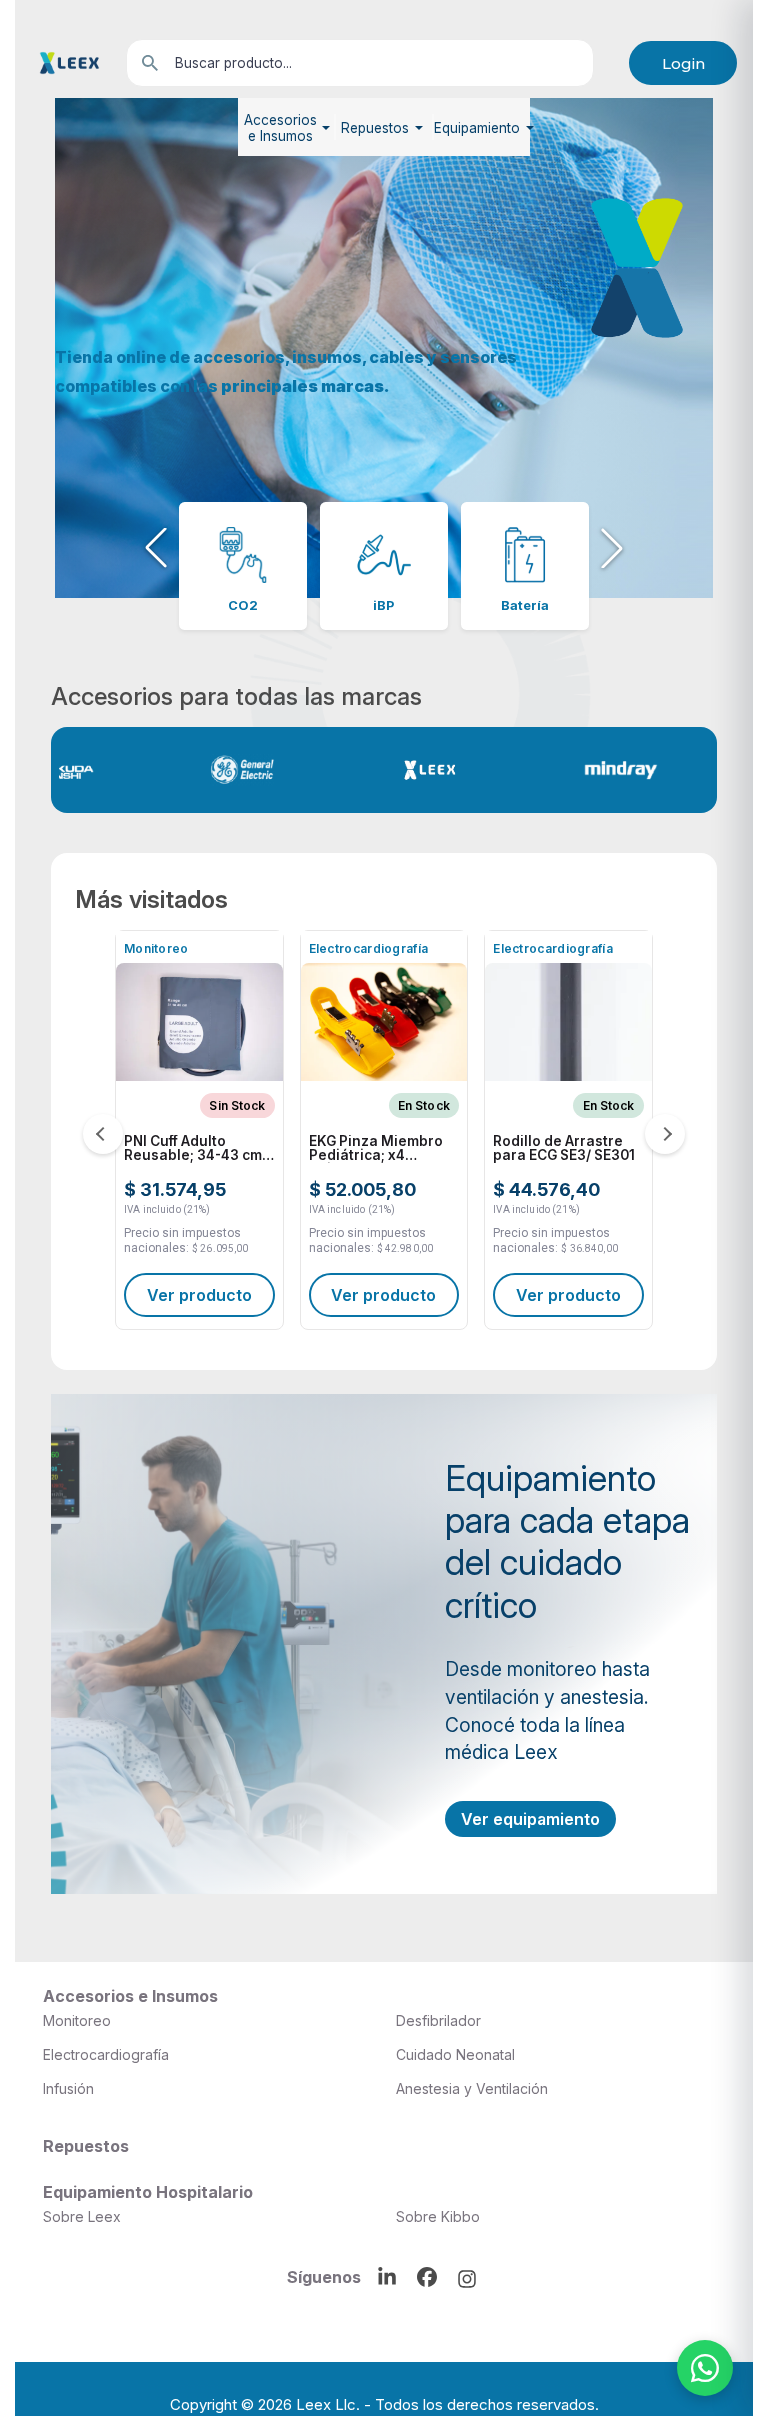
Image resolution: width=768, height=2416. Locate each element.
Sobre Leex (82, 2216)
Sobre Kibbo (438, 2216)
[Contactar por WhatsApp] (705, 2368)
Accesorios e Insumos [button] (280, 128)
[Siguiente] (665, 1134)
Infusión (68, 2088)
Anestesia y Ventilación (472, 2088)
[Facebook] (427, 2277)
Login (683, 63)
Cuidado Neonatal (455, 2054)
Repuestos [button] (375, 128)
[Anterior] (103, 1134)
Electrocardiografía (106, 2054)
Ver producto (222, 1295)
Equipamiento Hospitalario (148, 2192)
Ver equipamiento (530, 1819)
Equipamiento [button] (477, 128)
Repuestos (86, 2146)
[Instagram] (467, 2279)
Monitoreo (77, 2020)
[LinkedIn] (387, 2277)
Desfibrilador (438, 2020)
